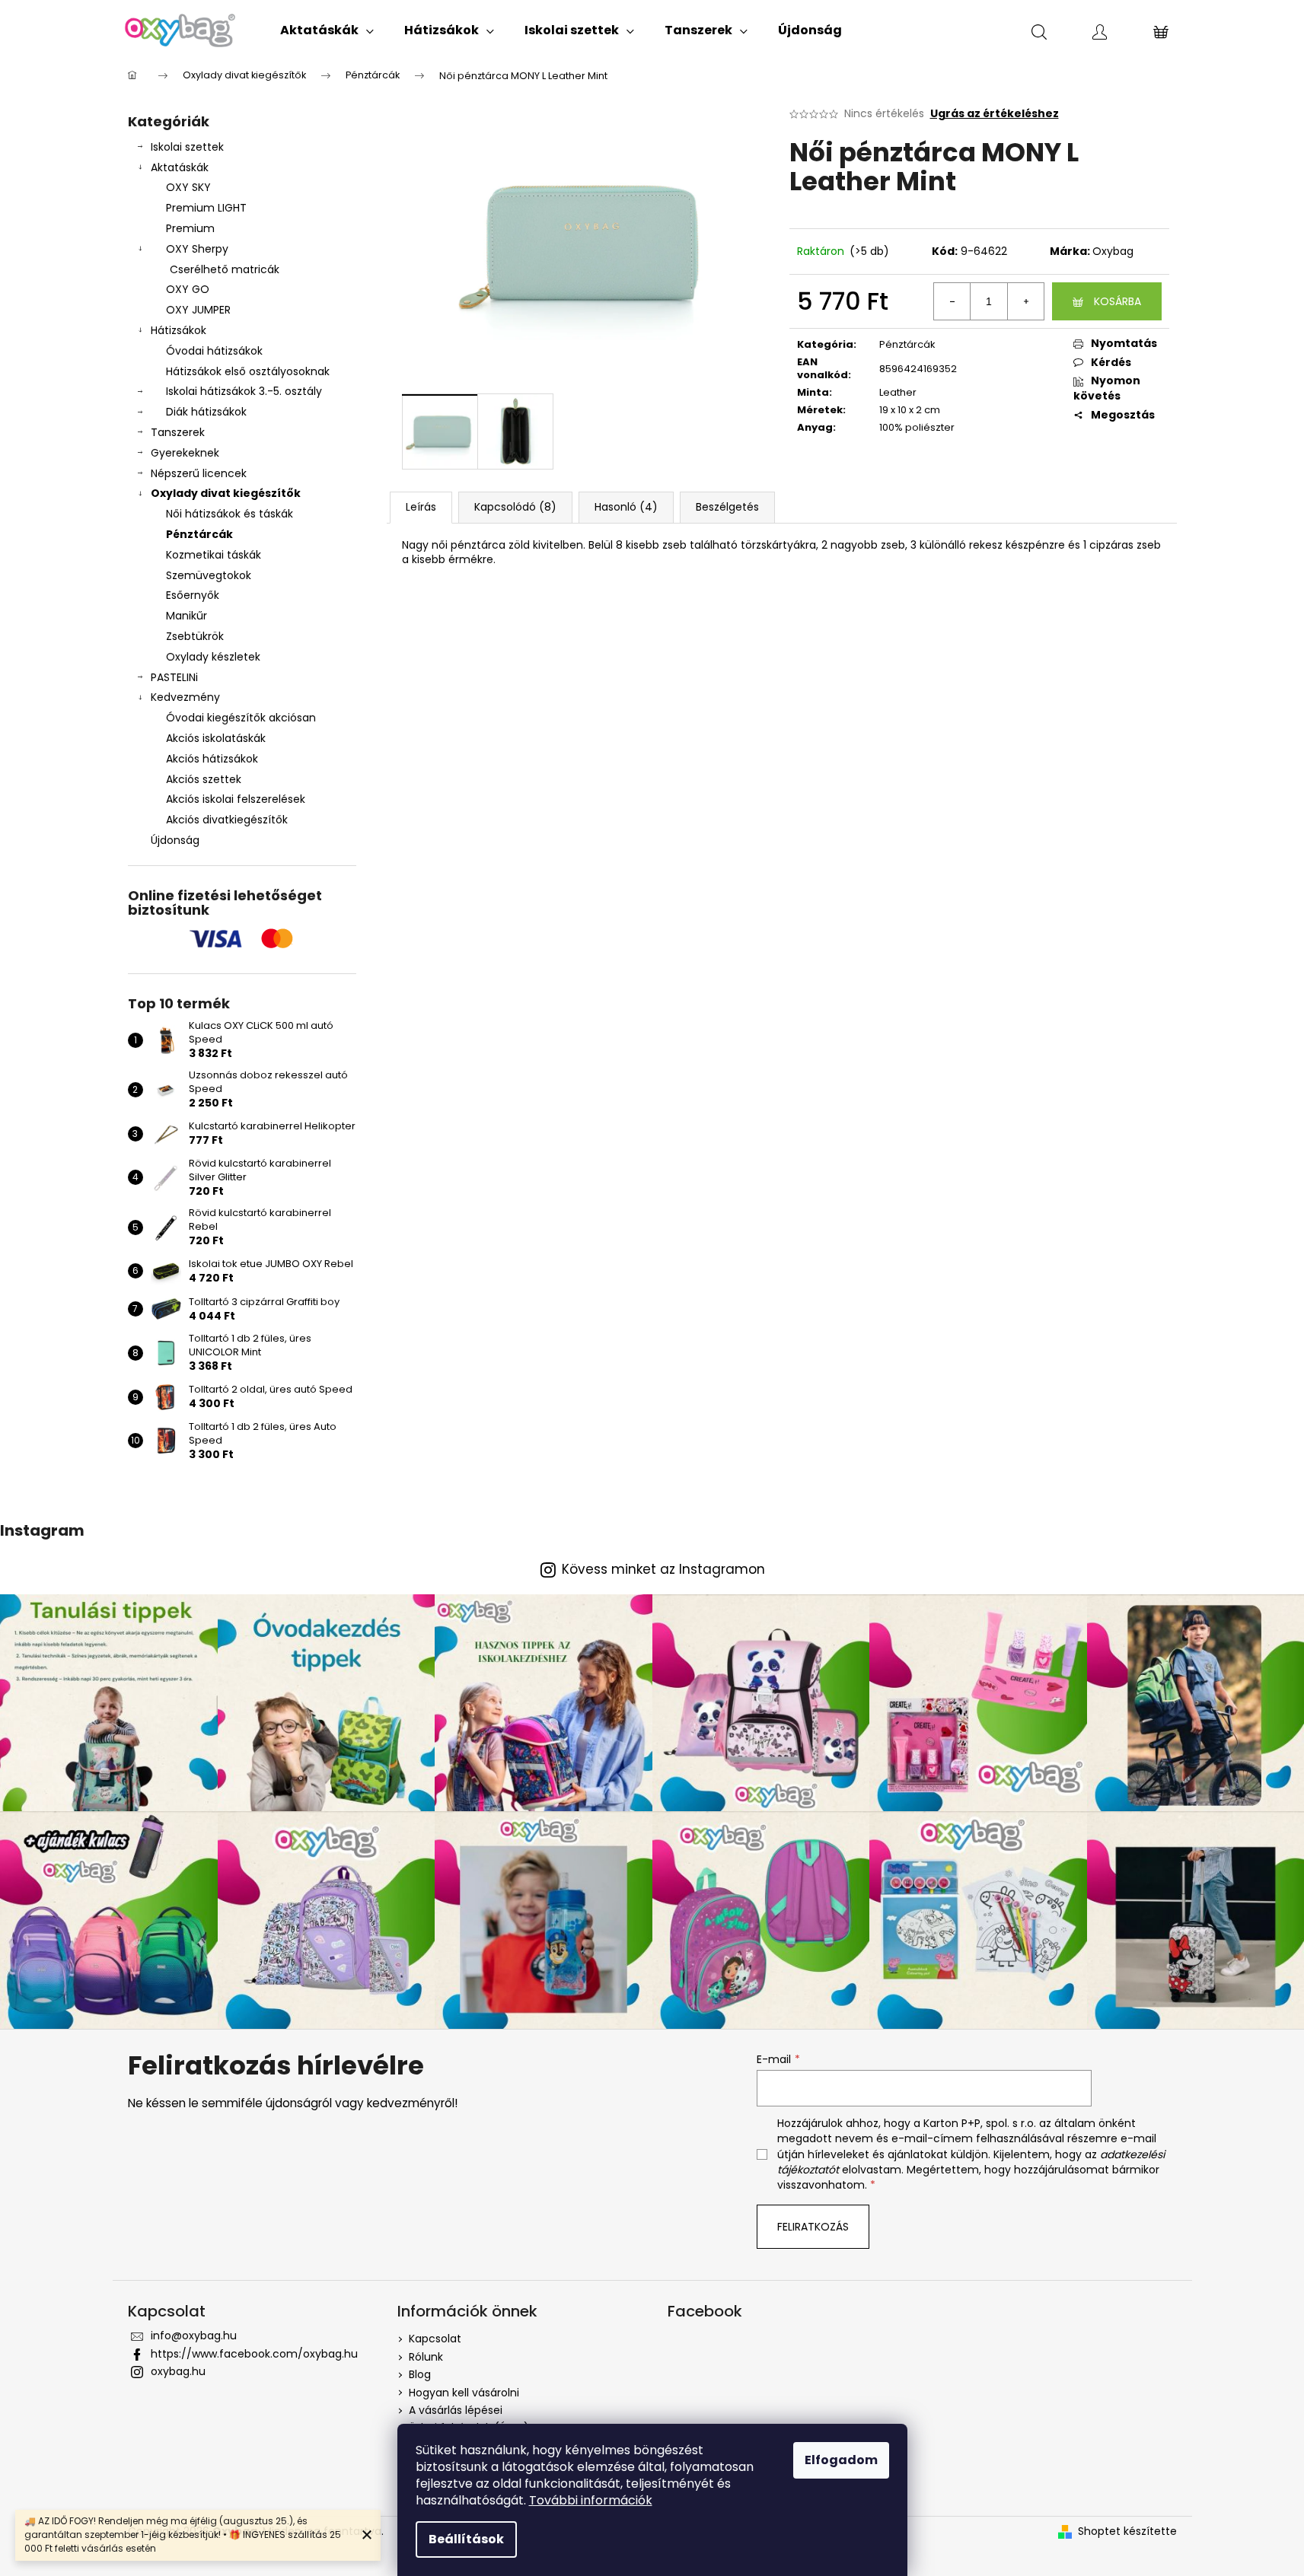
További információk (591, 2500)
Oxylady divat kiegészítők (226, 493)
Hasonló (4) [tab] (626, 507)
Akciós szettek (204, 779)
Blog (420, 2374)
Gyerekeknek (185, 453)
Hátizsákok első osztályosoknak (248, 371)
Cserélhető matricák (225, 269)
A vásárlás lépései (456, 2410)
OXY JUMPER (198, 310)
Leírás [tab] (421, 507)
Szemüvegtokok (209, 575)
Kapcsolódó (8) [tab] (515, 507)
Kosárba (1117, 301)
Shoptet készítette (1127, 2531)
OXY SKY (188, 187)
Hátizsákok (179, 330)
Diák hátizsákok (206, 412)
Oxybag (1113, 251)
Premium (190, 228)
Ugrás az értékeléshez (995, 114)
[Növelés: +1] (1025, 301)
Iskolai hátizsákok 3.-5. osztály (244, 391)
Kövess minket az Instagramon (663, 1570)
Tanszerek (178, 432)
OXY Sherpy (197, 249)
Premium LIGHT (206, 208)
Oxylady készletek (213, 657)
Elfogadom (841, 2460)
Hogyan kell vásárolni (464, 2393)
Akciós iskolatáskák (216, 738)
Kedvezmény (185, 697)
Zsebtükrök (195, 636)
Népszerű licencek (199, 473)
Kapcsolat (435, 2339)
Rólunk (426, 2357)
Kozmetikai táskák (214, 555)
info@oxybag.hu (194, 2336)
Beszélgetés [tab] (727, 507)
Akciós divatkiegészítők (227, 820)
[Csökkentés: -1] (952, 301)
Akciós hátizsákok (212, 759)
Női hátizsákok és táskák (230, 514)
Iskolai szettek (187, 147)
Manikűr (187, 616)
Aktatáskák (180, 167)
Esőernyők (193, 595)
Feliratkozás (813, 2227)
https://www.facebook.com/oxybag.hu (254, 2354)
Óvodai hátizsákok (214, 351)
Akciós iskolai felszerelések (236, 799)
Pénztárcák (199, 534)
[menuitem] (327, 30)
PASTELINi (174, 677)
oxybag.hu (178, 2371)
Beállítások (466, 2539)
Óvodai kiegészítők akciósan (241, 718)
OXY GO (188, 289)
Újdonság (175, 840)
